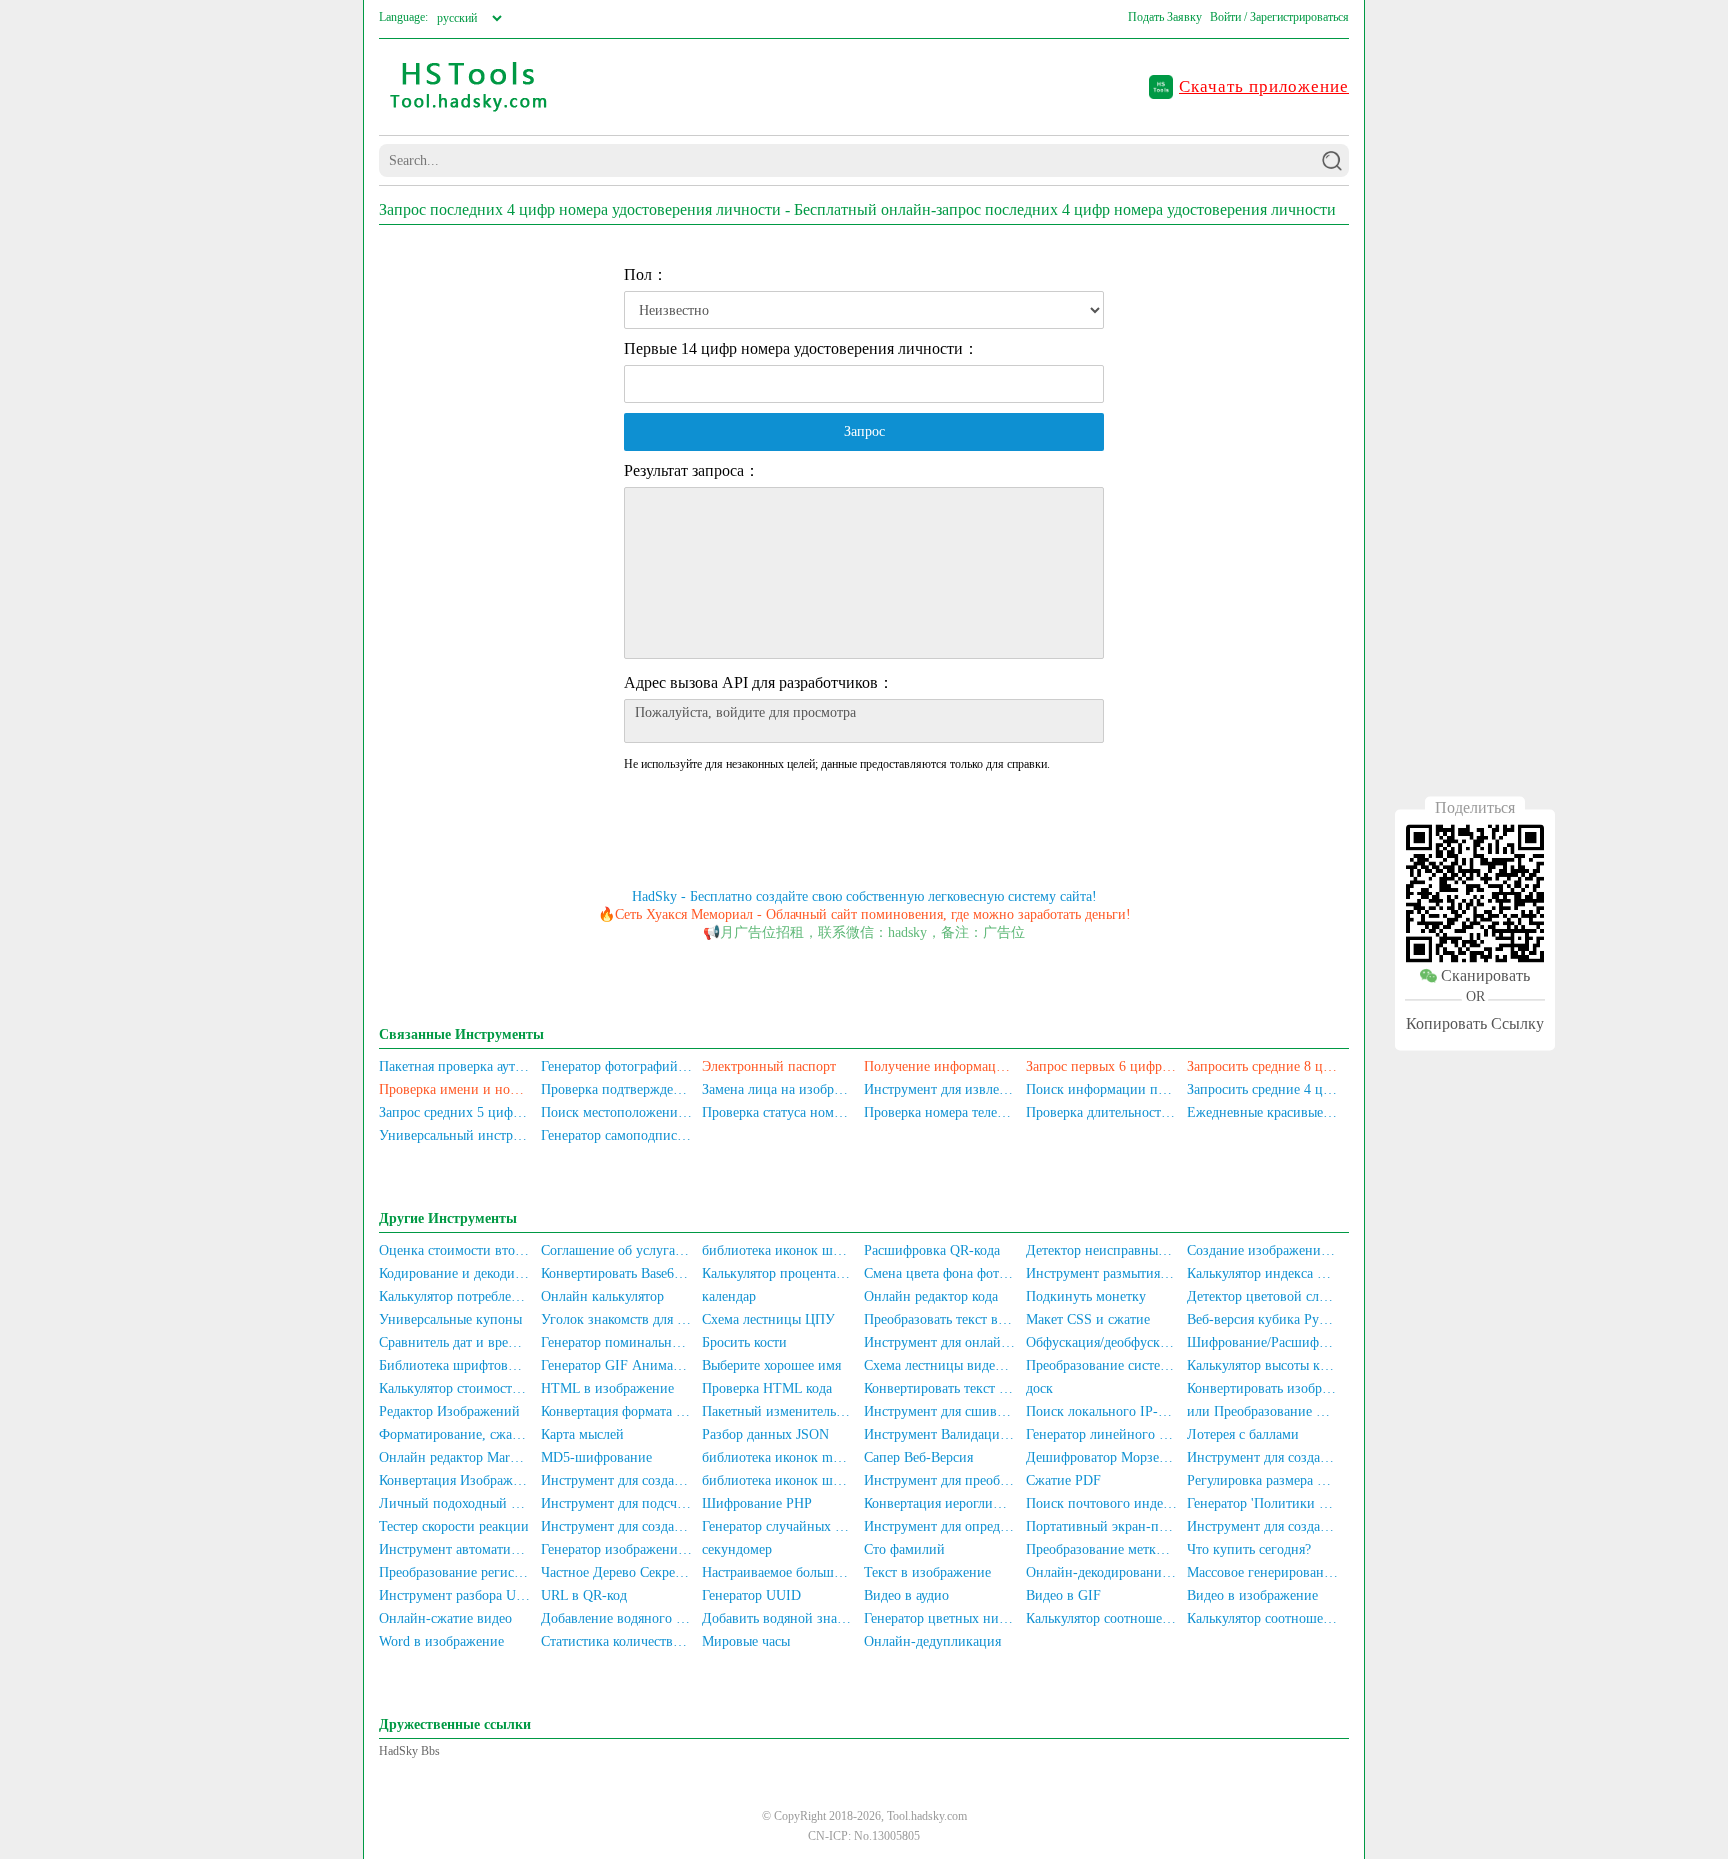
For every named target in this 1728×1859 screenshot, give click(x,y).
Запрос (864, 431)
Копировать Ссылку (1475, 1023)
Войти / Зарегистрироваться (1279, 17)
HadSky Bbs (409, 1751)
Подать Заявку (1165, 17)
